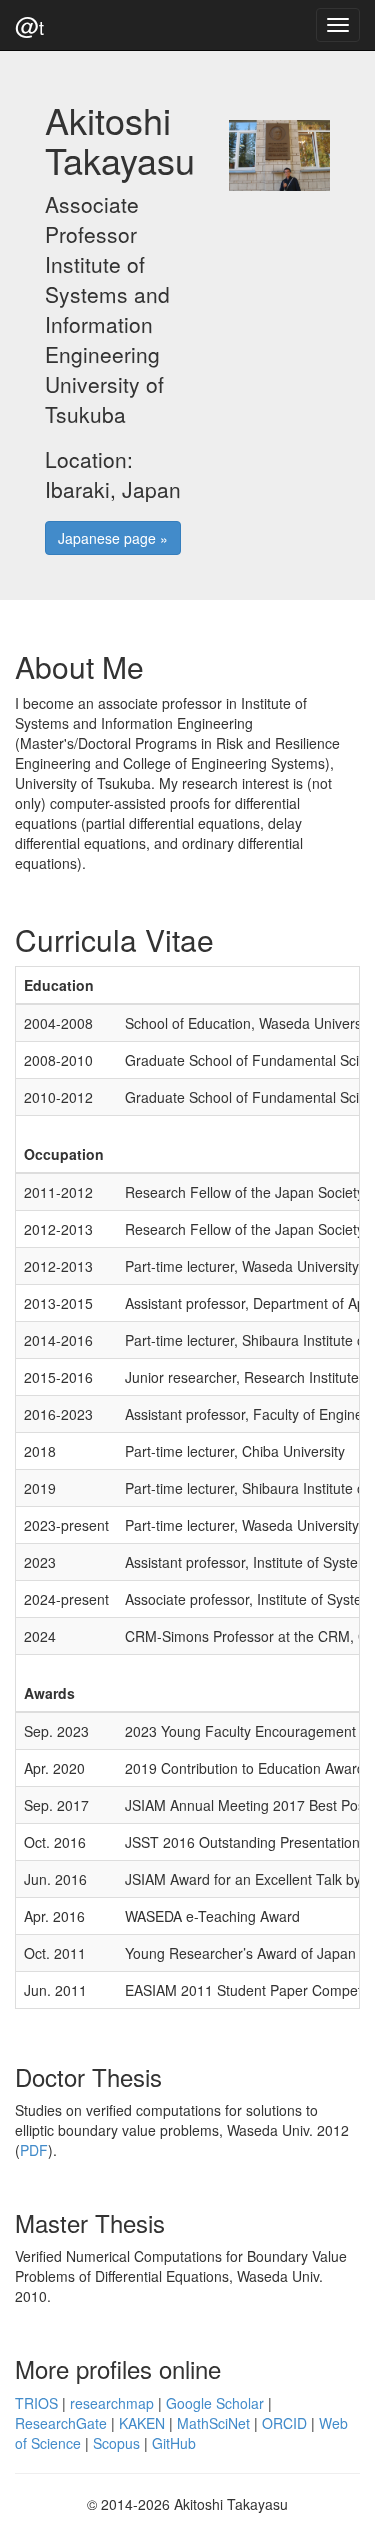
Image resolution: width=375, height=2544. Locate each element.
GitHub (174, 2443)
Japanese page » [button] (113, 538)
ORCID (284, 2423)
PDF (34, 2150)
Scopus (116, 2443)
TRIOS (36, 2403)
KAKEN (142, 2423)
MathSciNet (213, 2423)
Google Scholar (215, 2403)
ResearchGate (61, 2423)
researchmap (112, 2403)
